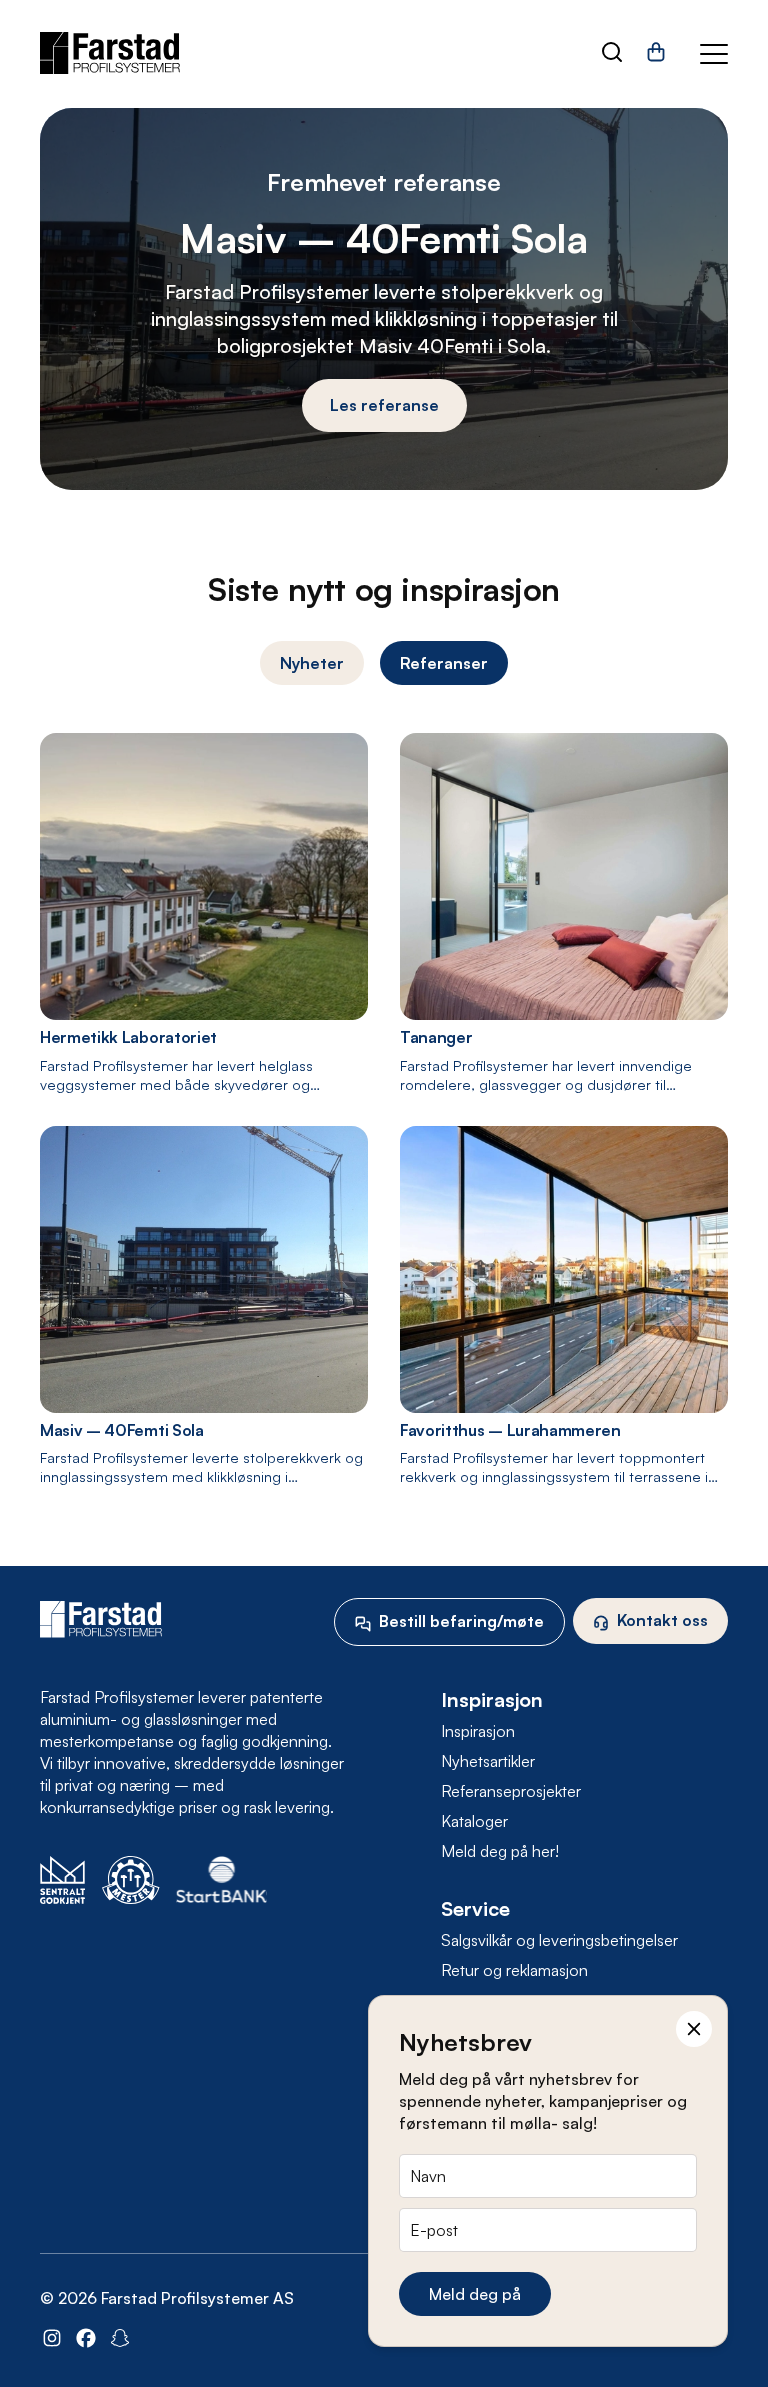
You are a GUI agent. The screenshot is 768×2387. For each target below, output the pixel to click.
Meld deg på (475, 2294)
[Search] (612, 54)
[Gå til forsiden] (110, 53)
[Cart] (656, 59)
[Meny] (714, 54)
